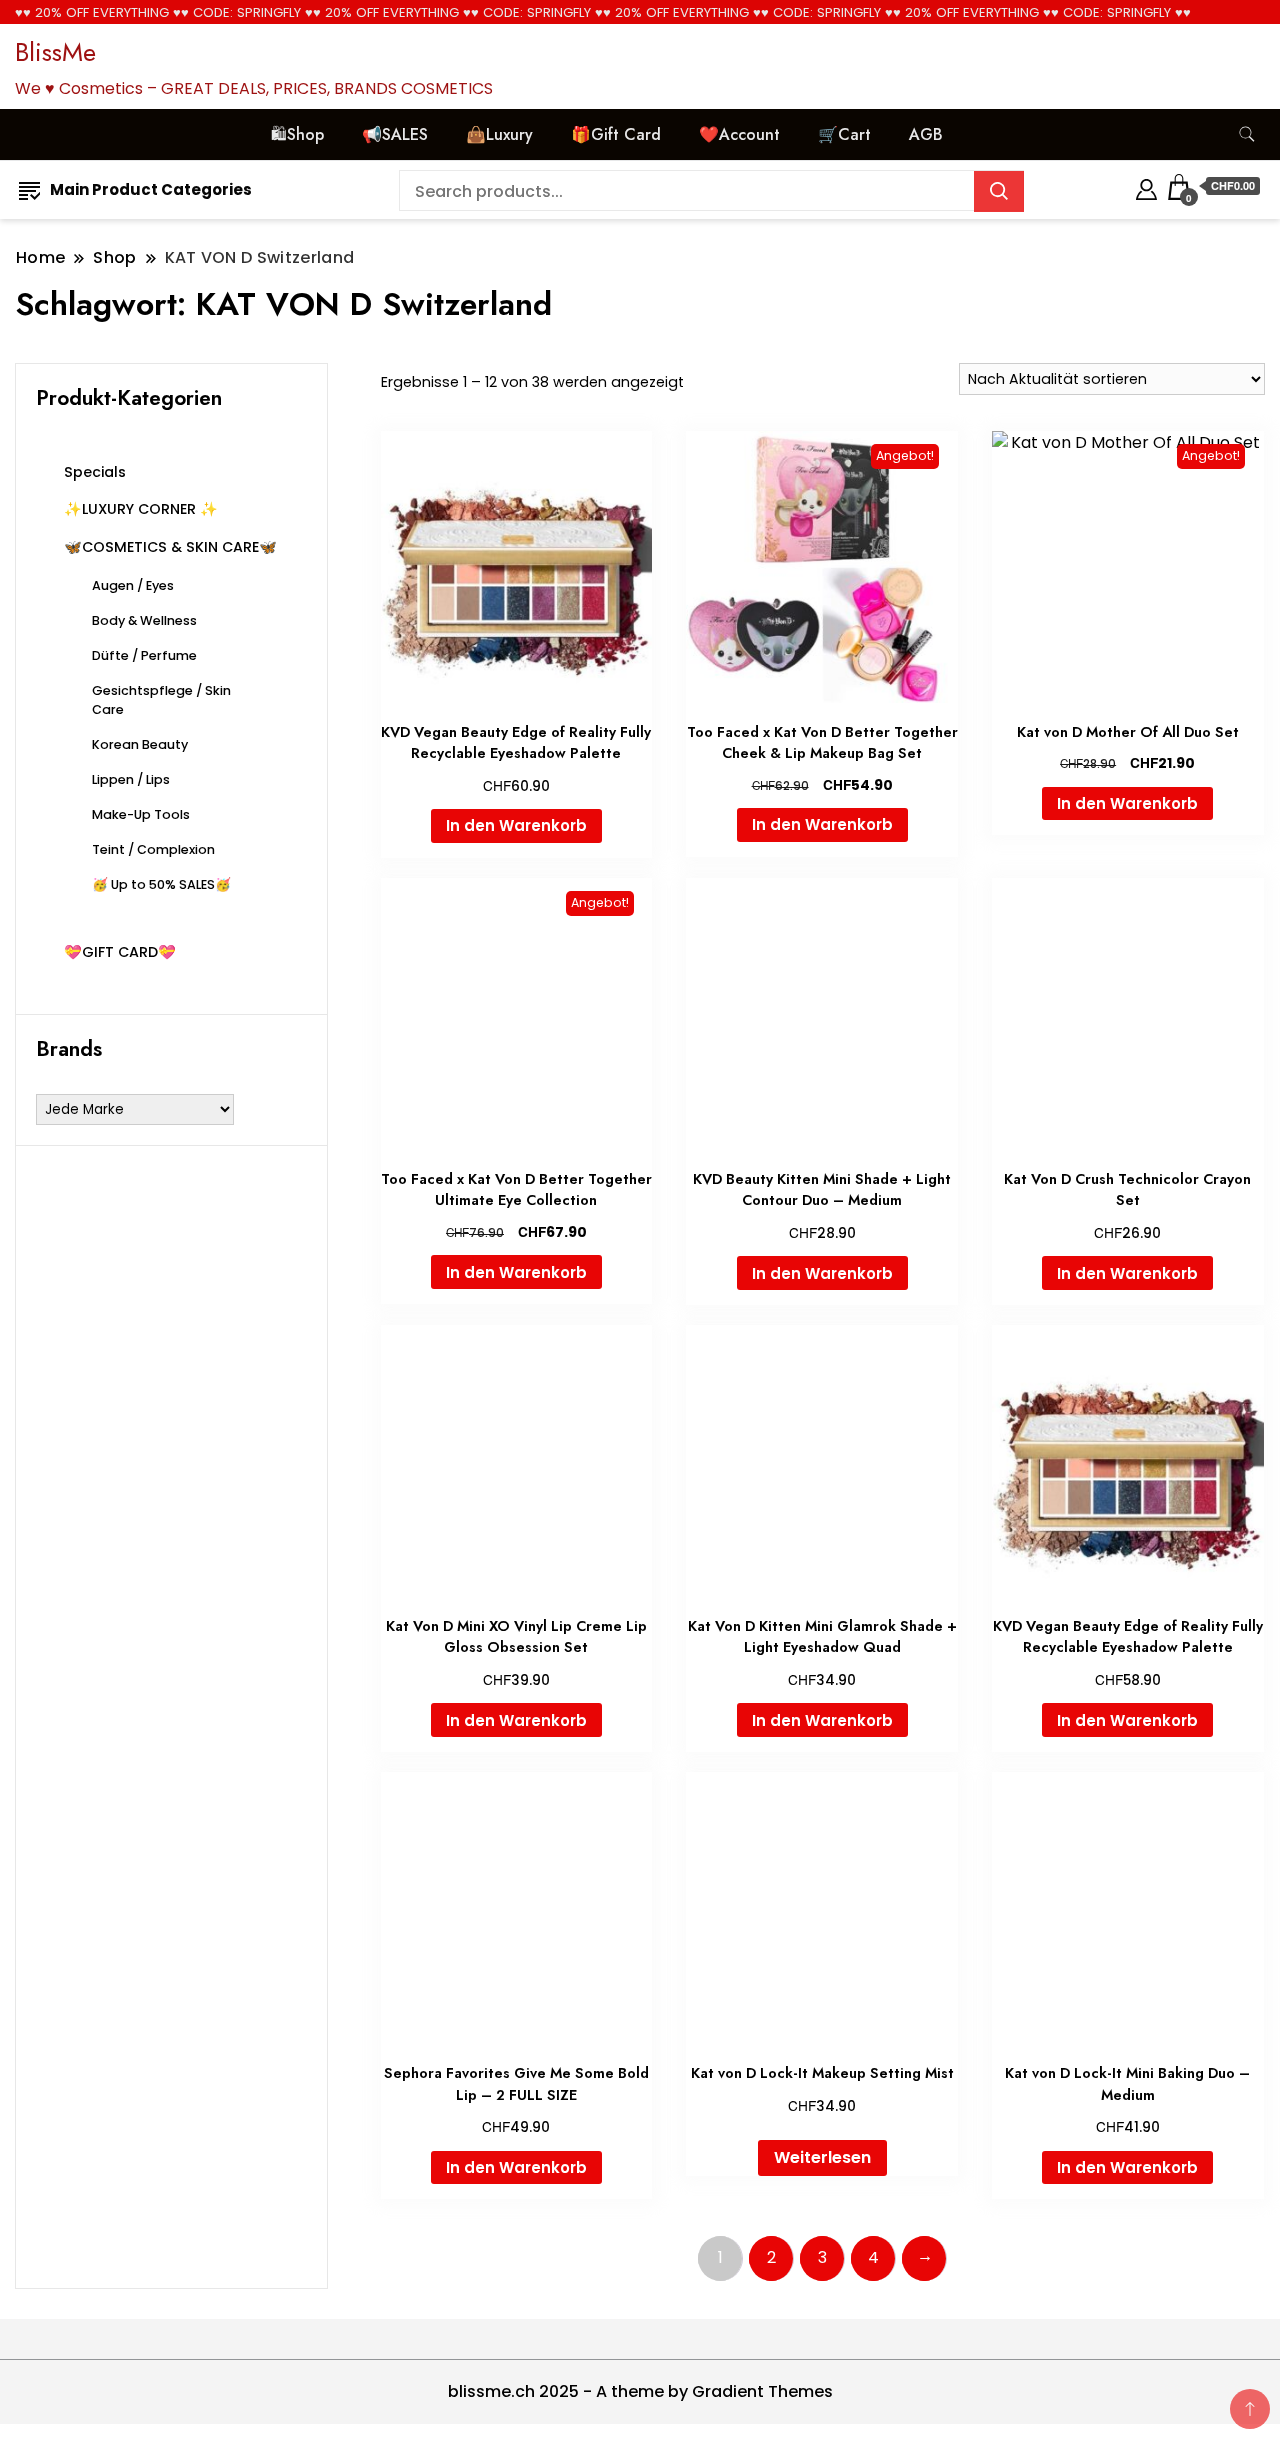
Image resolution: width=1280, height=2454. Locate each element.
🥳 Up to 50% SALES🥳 (161, 884)
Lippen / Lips (131, 779)
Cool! (1189, 34)
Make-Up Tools (141, 814)
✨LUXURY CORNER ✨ (141, 509)
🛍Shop (297, 134)
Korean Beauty (140, 744)
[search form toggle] (1247, 134)
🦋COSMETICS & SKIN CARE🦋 (170, 547)
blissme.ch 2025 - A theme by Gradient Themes (640, 2391)
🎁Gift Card (616, 134)
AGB (926, 134)
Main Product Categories (151, 189)
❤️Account (739, 134)
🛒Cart (844, 134)
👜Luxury (499, 134)
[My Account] (1146, 186)
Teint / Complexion (153, 849)
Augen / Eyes (133, 585)
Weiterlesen (822, 2157)
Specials (95, 472)
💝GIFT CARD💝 (120, 952)
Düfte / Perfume (144, 655)
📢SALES (395, 134)
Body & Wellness (144, 620)
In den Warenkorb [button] (516, 825)
